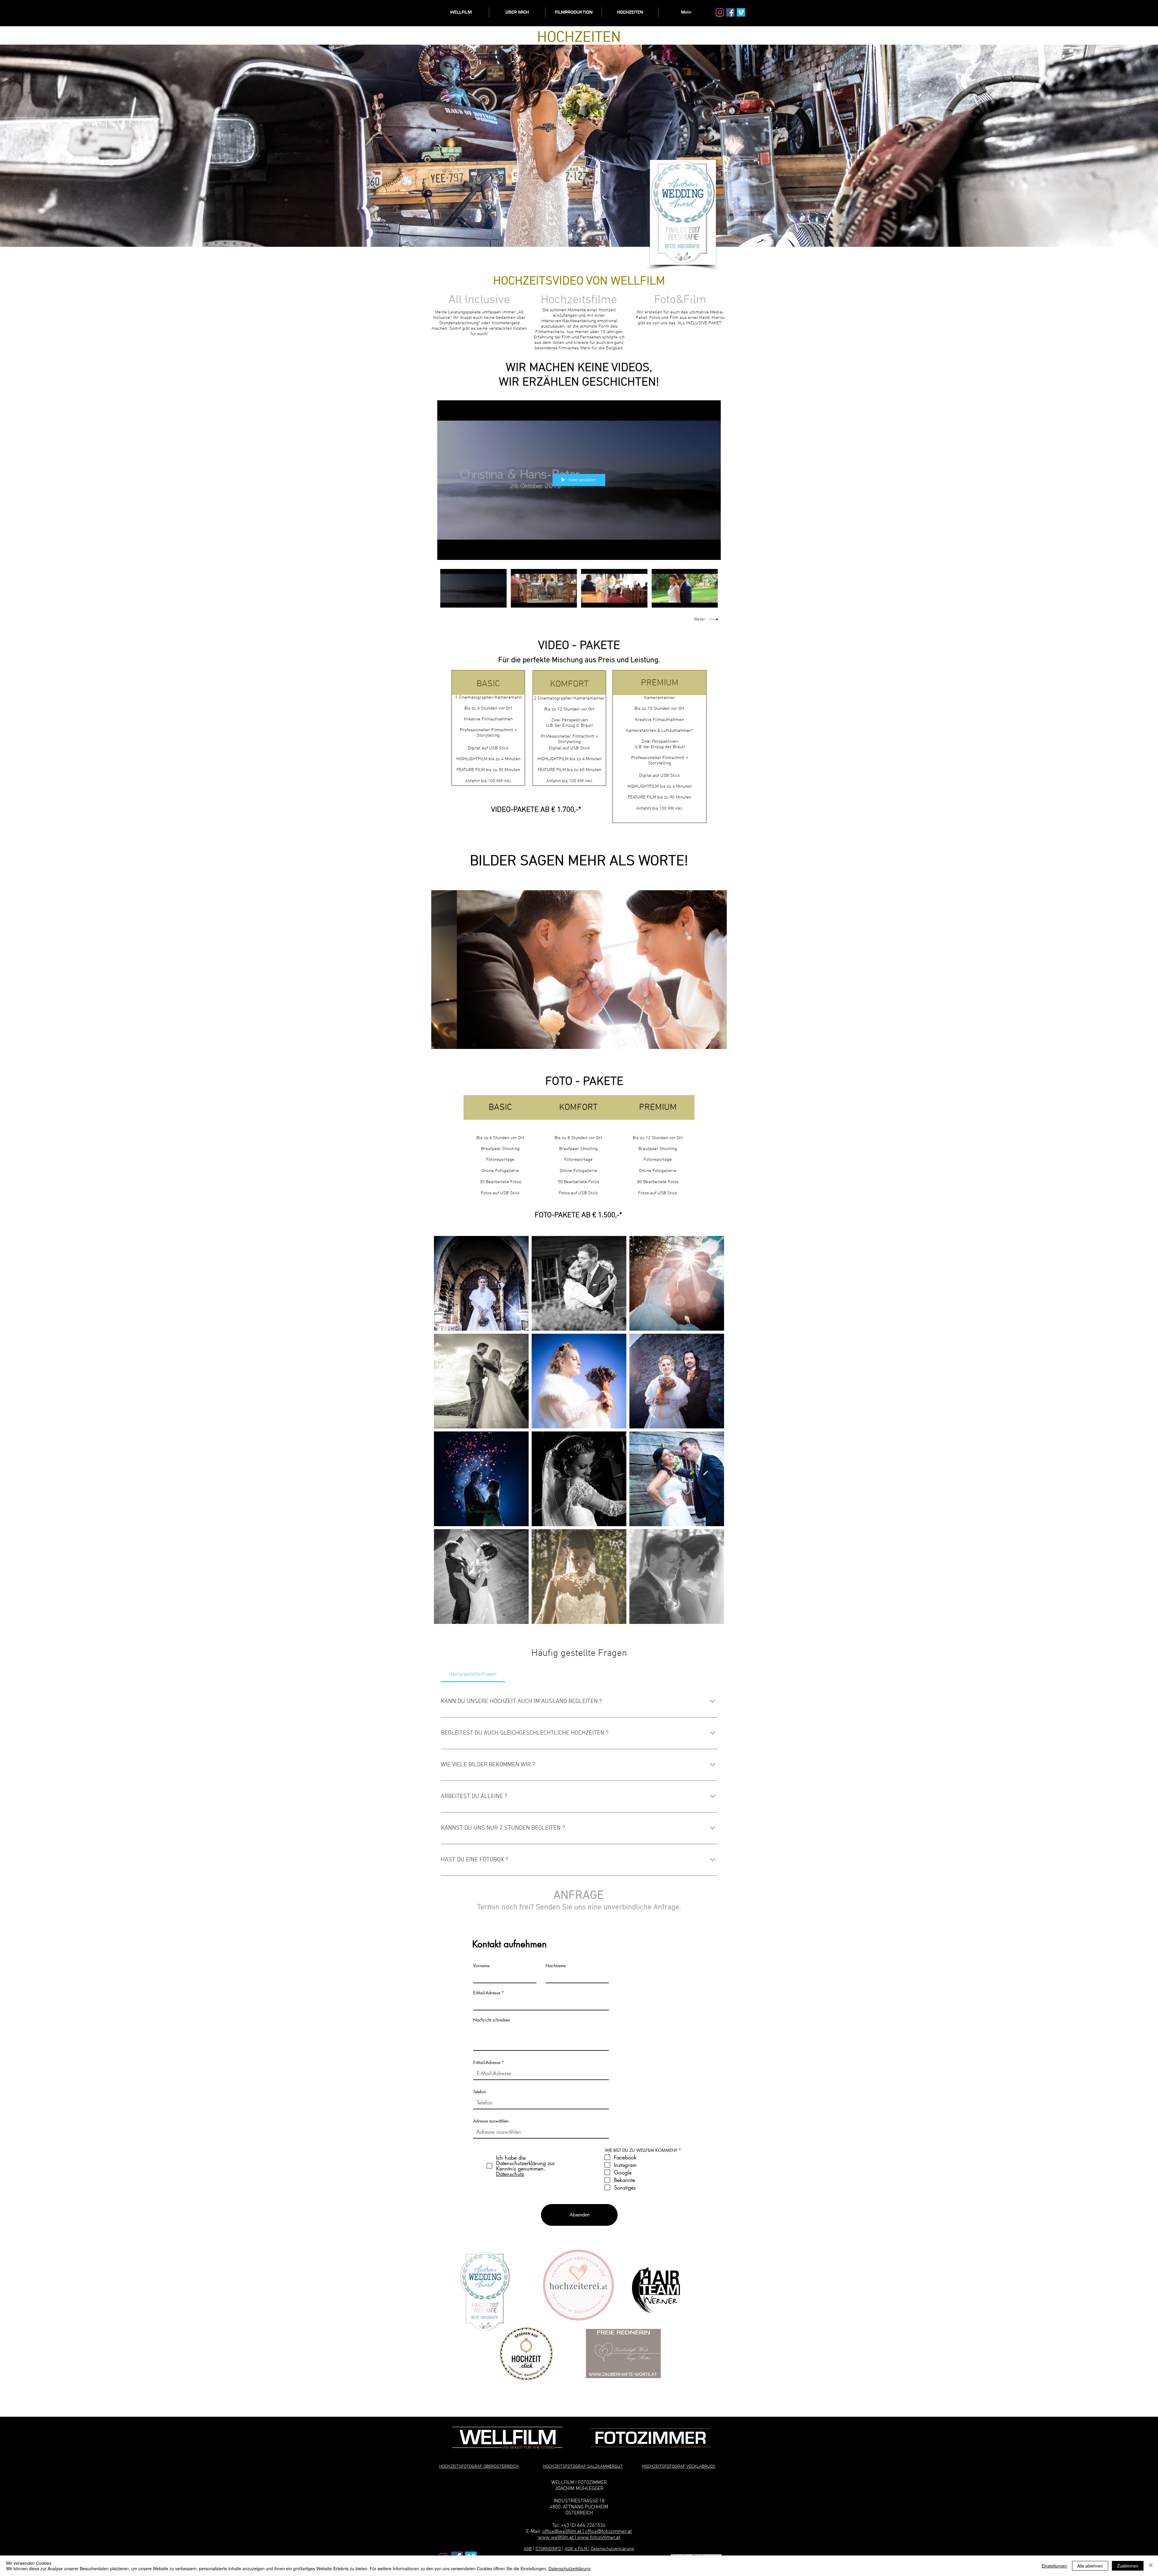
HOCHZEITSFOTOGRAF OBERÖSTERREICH (479, 2466)
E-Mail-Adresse (487, 1993)
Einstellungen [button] (1054, 2566)
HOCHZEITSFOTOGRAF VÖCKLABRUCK (679, 2466)
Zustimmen (1128, 2566)
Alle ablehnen (1090, 2566)
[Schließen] (1151, 2566)
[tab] (473, 1674)
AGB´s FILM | (577, 2549)
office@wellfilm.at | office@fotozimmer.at (587, 2532)
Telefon (479, 2092)
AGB (528, 2549)
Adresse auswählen (491, 2121)
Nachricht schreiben (492, 2020)
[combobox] (541, 2132)
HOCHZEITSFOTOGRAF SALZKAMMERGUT (583, 2466)
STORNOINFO (549, 2549)
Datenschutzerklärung (612, 2549)
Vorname (481, 1966)
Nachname (556, 1966)
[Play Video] (473, 588)
